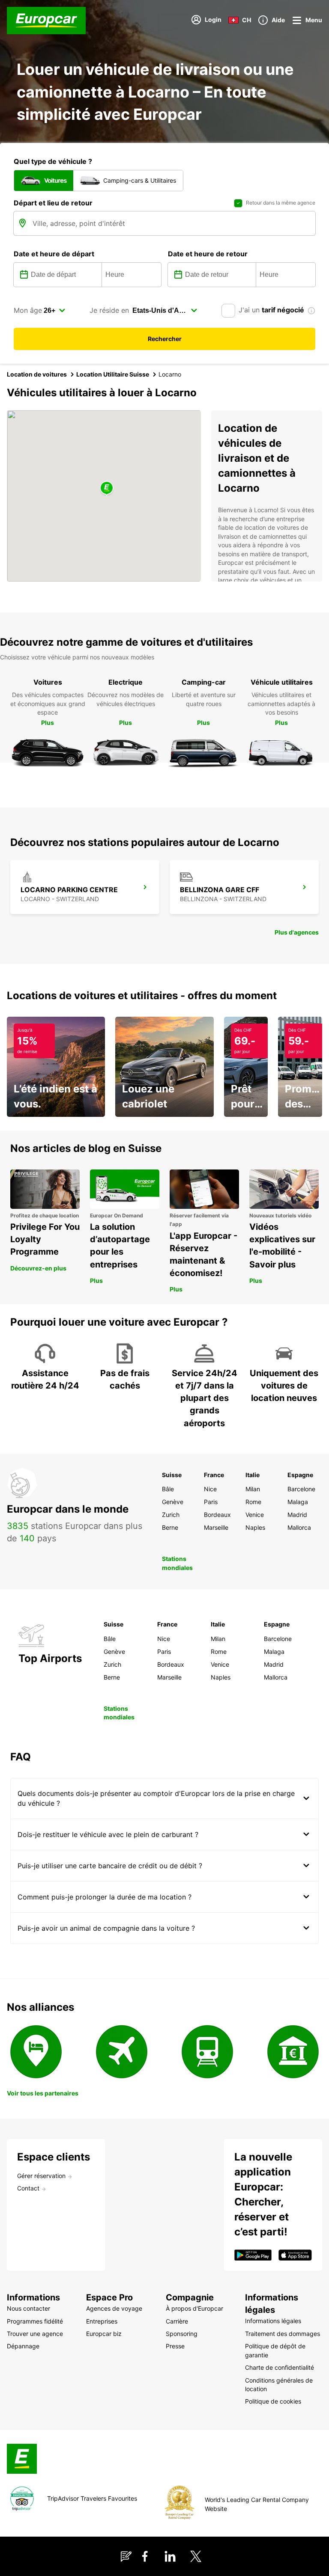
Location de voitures (37, 374)
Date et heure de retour (208, 254)
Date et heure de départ (54, 254)
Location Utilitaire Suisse (113, 374)
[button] (107, 488)
